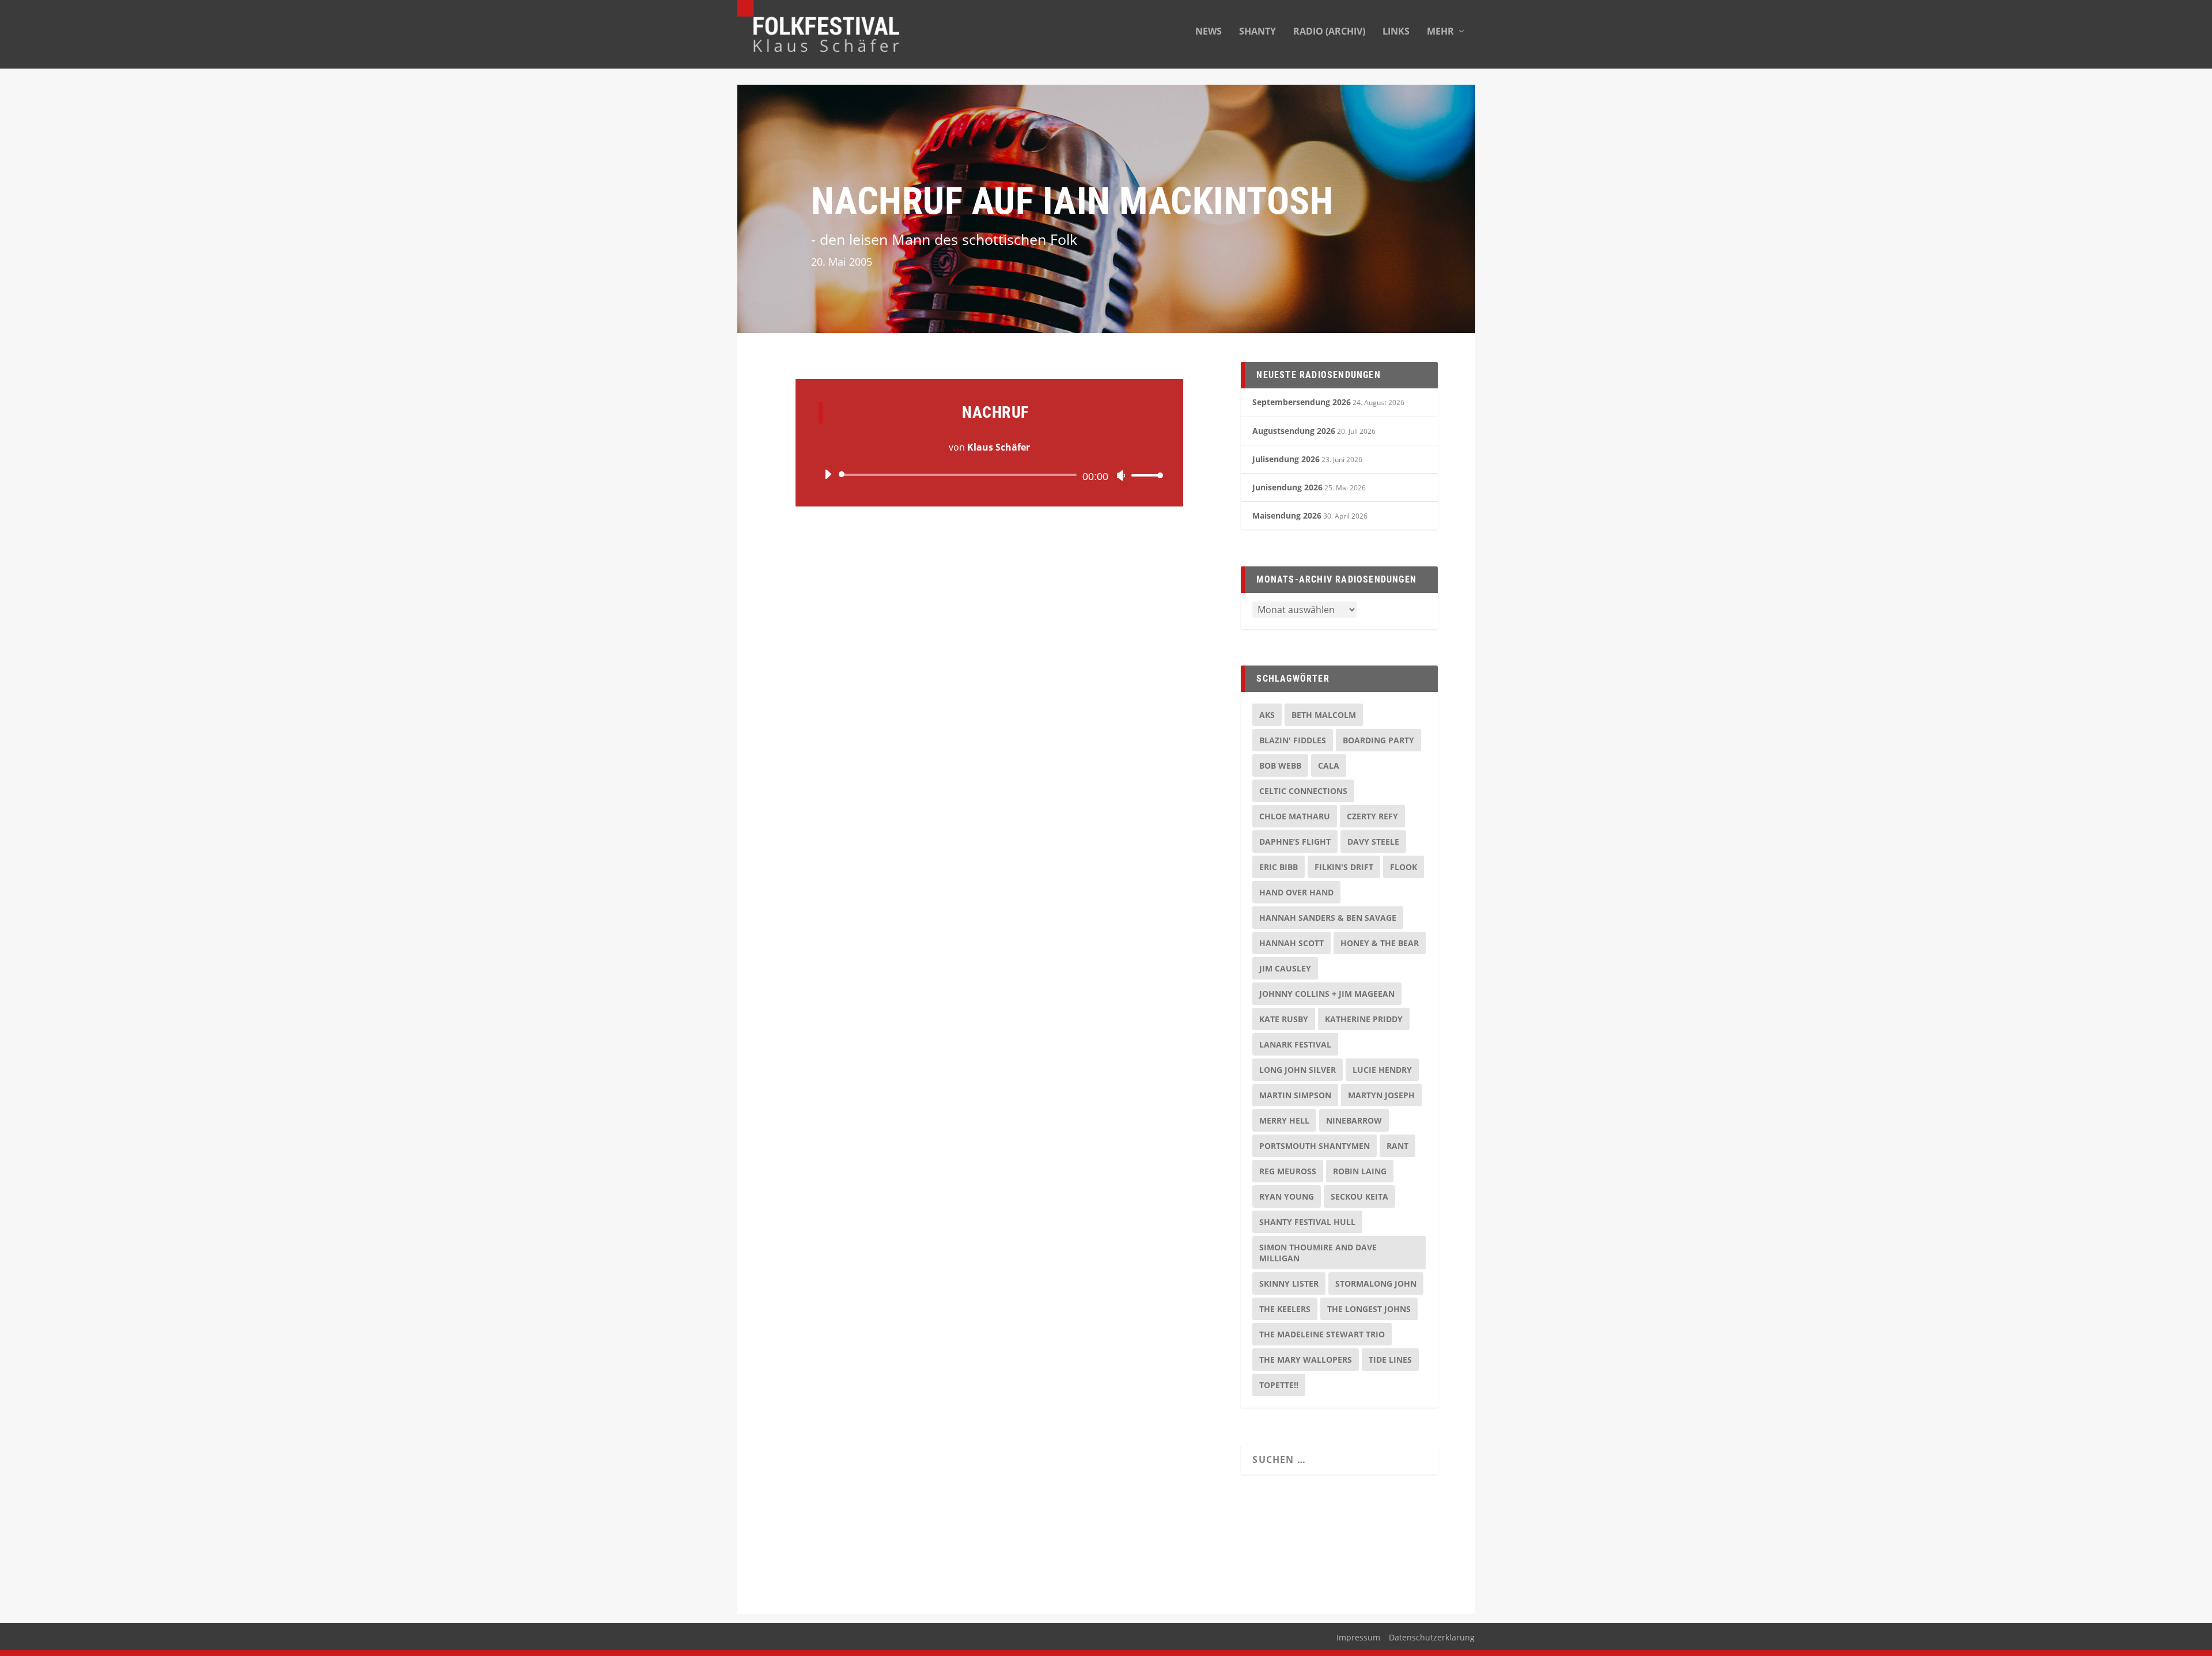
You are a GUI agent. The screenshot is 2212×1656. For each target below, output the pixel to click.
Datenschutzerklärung (1432, 1637)
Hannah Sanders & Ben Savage (1328, 918)
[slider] (1144, 475)
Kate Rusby (1284, 1019)
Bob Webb (1280, 765)
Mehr (1440, 32)
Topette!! (1279, 1385)
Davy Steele (1373, 842)
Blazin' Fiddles (1293, 740)
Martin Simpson (1295, 1095)
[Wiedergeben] (828, 474)
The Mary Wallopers (1306, 1360)
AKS (1267, 715)
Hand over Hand (1296, 892)
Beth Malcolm (1324, 715)
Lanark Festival (1295, 1044)
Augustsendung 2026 (1294, 431)
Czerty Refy (1372, 816)
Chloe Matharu (1295, 816)
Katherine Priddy (1364, 1019)
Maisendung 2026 (1287, 515)
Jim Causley (1285, 968)
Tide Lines (1390, 1360)
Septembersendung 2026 (1302, 402)
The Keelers (1285, 1309)
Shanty (1257, 32)
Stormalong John (1376, 1283)
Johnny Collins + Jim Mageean (1327, 994)
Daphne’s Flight (1295, 842)
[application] (989, 475)
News (1209, 32)
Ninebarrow (1354, 1120)
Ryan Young (1287, 1196)
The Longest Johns (1369, 1309)
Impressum (1358, 1637)
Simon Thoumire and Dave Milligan (1318, 1253)
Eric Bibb (1279, 867)
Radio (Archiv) (1329, 32)
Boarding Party (1378, 740)
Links (1396, 32)
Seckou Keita (1359, 1196)
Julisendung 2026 (1286, 459)
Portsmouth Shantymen (1315, 1146)
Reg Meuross (1288, 1171)
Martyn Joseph (1381, 1095)
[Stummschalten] (1121, 475)
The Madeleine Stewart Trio (1322, 1334)
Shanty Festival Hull (1307, 1222)
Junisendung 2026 (1287, 487)
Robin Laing (1360, 1171)
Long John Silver (1298, 1070)
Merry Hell (1284, 1120)
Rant (1397, 1146)
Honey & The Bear (1380, 943)
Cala (1329, 765)
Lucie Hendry (1382, 1070)
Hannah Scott (1291, 943)
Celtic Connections (1303, 791)
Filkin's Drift (1344, 867)
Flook (1404, 867)
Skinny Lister (1289, 1283)
